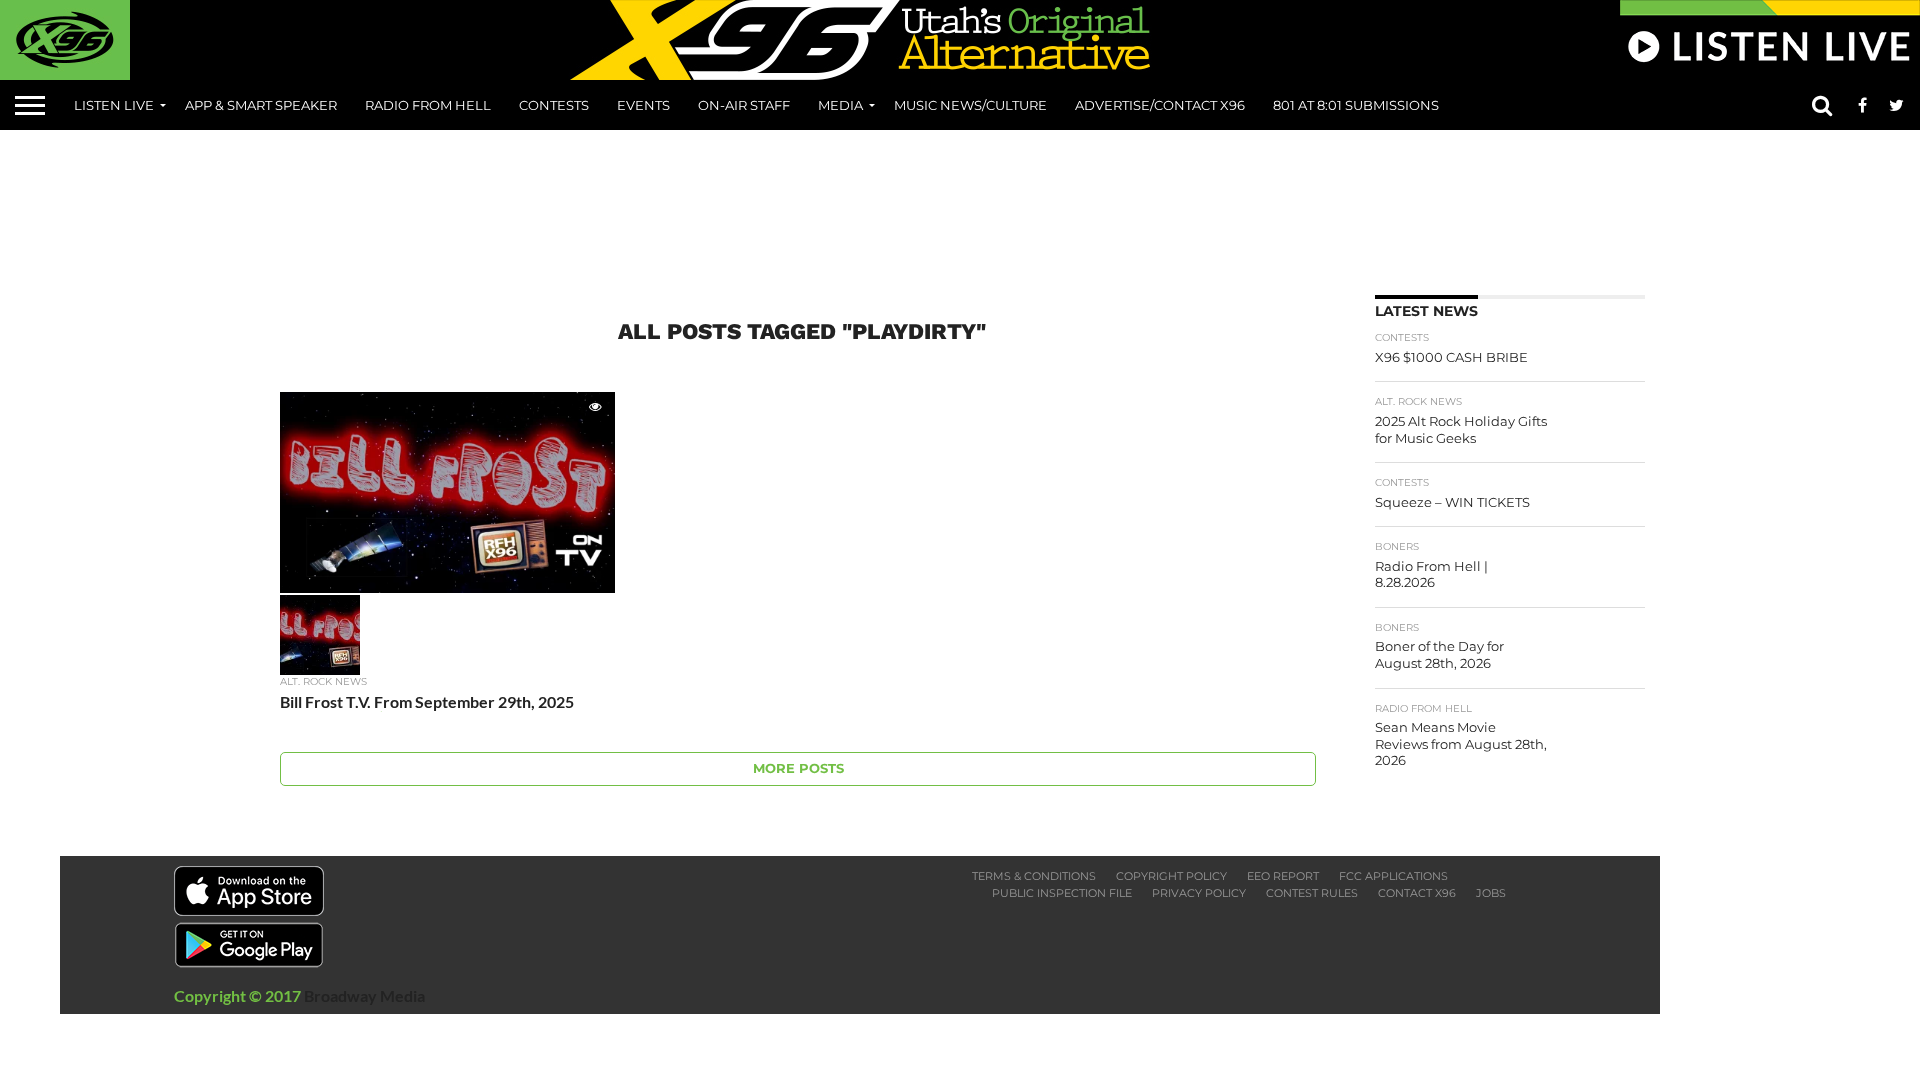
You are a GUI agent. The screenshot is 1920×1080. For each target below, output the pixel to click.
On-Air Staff (744, 105)
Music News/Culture (970, 105)
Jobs (1491, 893)
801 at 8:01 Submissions (1356, 105)
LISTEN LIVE (114, 105)
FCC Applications (1393, 876)
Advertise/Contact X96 (1160, 105)
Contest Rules (1312, 893)
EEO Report (1283, 876)
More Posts (798, 768)
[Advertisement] (960, 205)
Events (643, 105)
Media (840, 105)
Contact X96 (1417, 893)
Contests (554, 105)
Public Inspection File (1062, 893)
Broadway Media (364, 995)
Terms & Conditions (1034, 876)
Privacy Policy (1199, 893)
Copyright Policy (1171, 876)
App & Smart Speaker (261, 105)
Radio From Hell (428, 105)
